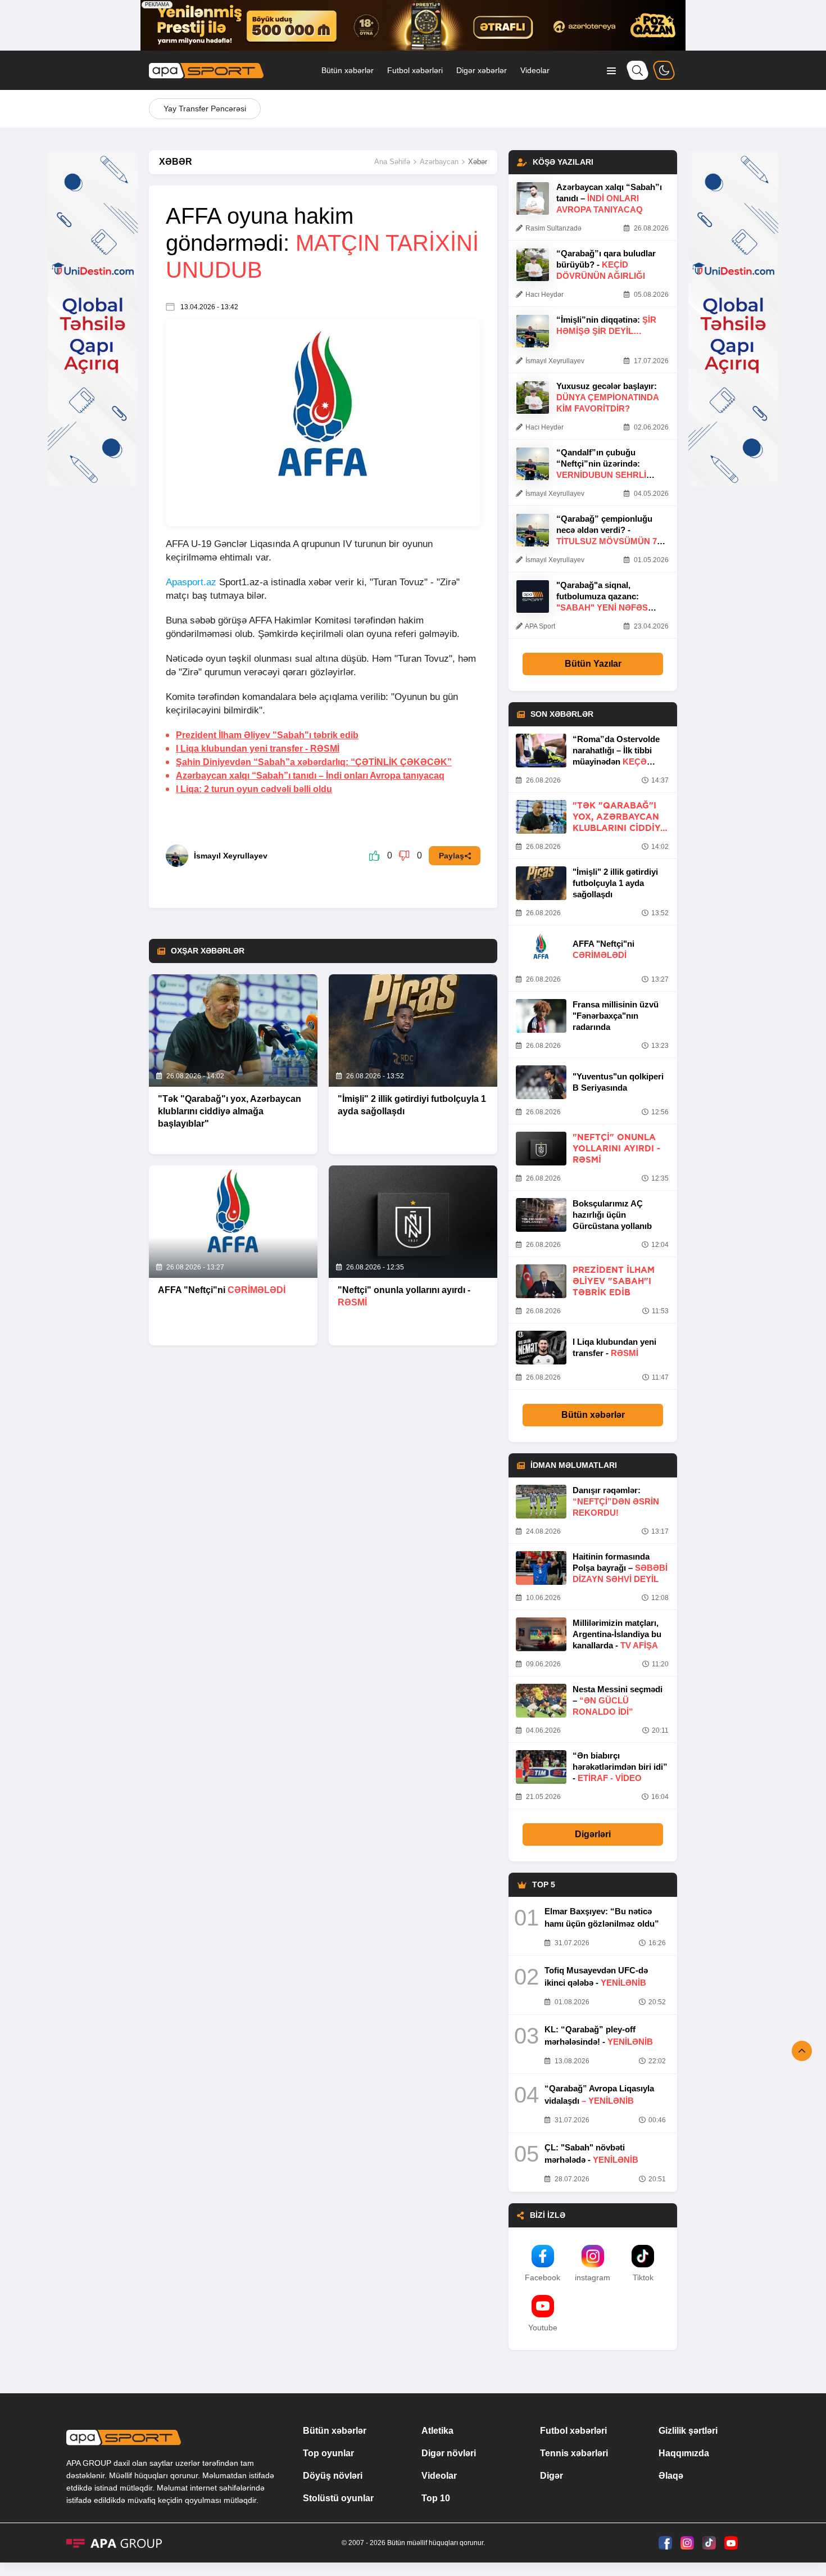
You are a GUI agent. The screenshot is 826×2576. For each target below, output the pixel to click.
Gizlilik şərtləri (688, 2431)
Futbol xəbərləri (415, 70)
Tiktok (643, 2277)
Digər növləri (449, 2453)
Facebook (543, 2277)
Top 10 (436, 2498)
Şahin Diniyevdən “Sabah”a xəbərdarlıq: (314, 762)
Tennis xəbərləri (574, 2453)
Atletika (437, 2431)
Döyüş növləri (333, 2476)
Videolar (535, 70)
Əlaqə (671, 2476)
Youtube (543, 2328)
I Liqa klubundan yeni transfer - (258, 749)
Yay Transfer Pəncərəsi (205, 109)
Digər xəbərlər (482, 70)
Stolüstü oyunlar (338, 2498)
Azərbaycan (439, 162)
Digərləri (593, 1834)
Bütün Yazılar (593, 664)
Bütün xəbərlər (348, 70)
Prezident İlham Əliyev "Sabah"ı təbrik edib (267, 735)
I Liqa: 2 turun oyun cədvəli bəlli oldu (254, 789)
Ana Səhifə (392, 162)
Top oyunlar (328, 2453)
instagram (593, 2277)
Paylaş (451, 856)
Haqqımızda (684, 2453)
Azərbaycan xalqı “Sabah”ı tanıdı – (310, 776)
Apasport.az (191, 582)
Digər (552, 2476)
